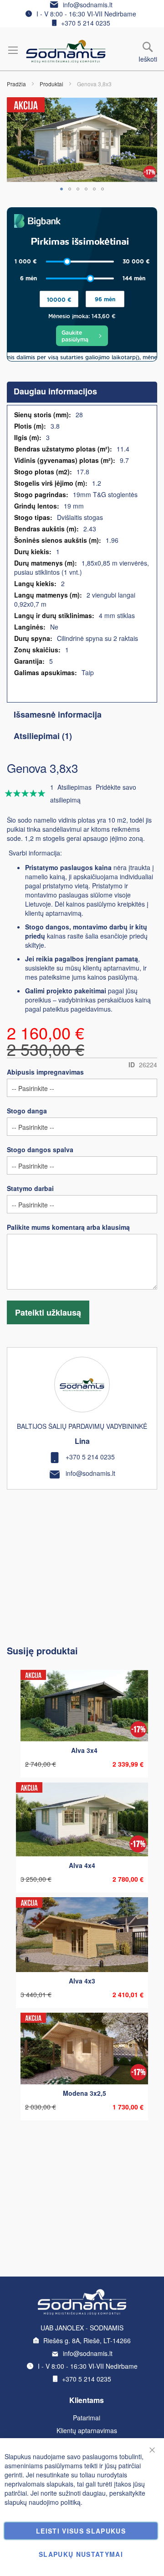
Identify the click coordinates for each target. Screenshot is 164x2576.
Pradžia (16, 84)
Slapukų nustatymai (81, 2554)
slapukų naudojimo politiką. (44, 2502)
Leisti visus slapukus (81, 2531)
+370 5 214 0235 (86, 23)
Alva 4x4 (82, 1865)
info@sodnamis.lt (88, 5)
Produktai (51, 84)
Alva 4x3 (82, 1981)
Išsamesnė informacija (58, 714)
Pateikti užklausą (48, 1312)
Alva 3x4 (84, 1750)
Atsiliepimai (41, 736)
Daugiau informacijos (55, 391)
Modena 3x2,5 (85, 2093)
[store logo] (66, 51)
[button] (61, 189)
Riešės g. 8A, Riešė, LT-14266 (87, 2340)
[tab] (82, 392)
